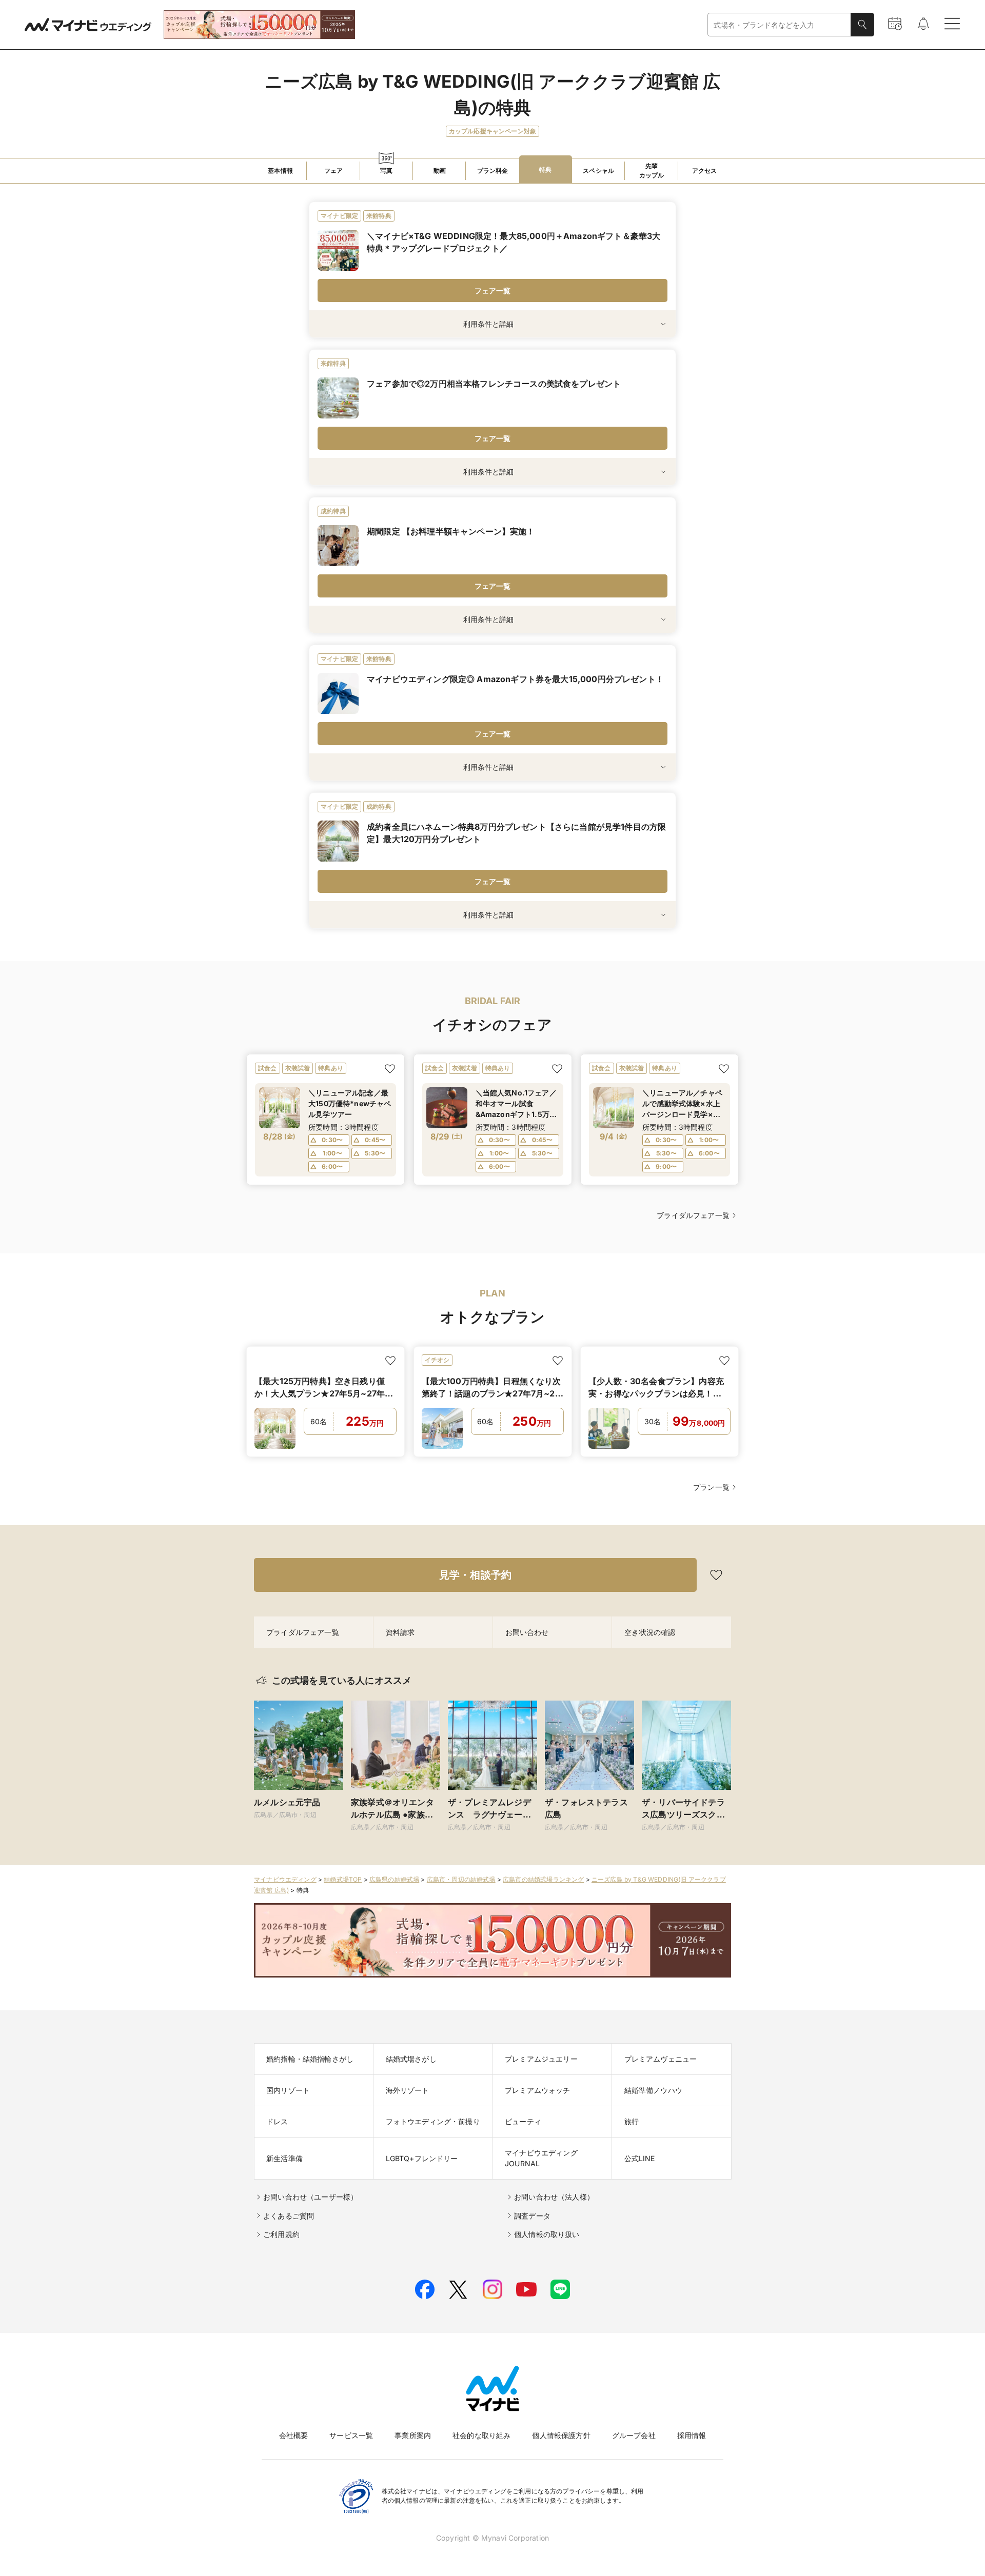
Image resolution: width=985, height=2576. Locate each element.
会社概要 (294, 2435)
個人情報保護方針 (561, 2435)
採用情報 (692, 2435)
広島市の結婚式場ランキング (543, 1879)
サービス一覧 (351, 2435)
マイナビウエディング (285, 1879)
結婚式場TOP (343, 1879)
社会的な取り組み (481, 2435)
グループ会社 (634, 2435)
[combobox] (779, 25)
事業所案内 (413, 2435)
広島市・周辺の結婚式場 (461, 1879)
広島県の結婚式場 (394, 1879)
